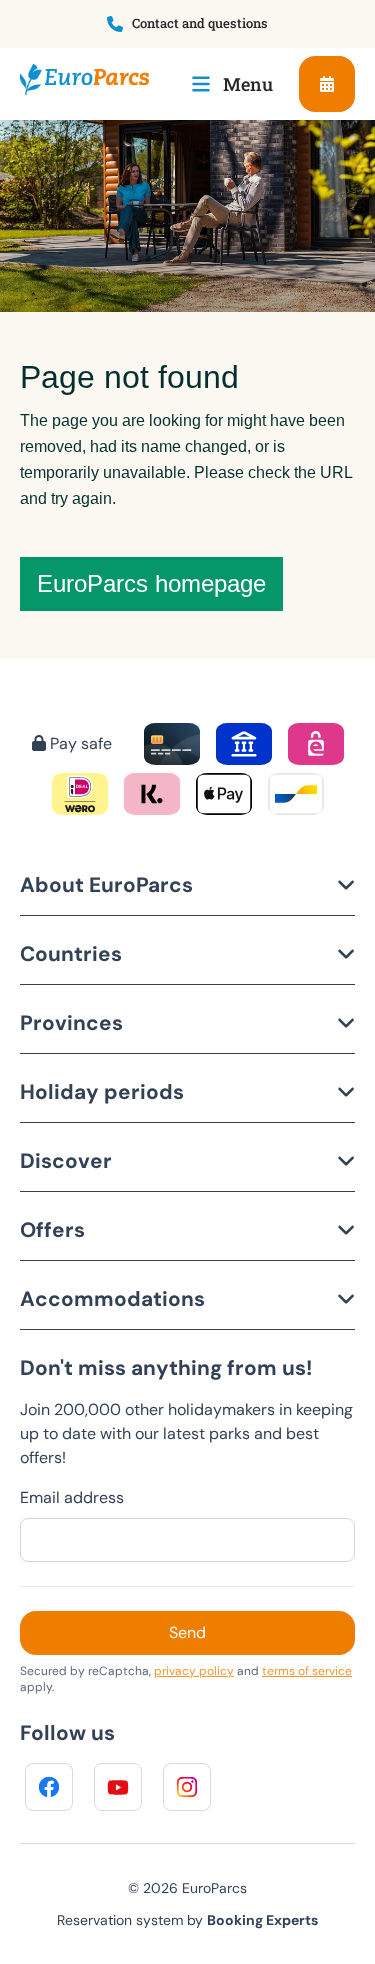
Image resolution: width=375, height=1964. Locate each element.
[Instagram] (187, 1787)
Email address (72, 1497)
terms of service (307, 1671)
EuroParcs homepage (151, 583)
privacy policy (194, 1671)
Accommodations (112, 1298)
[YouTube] (118, 1787)
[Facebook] (49, 1787)
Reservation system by (187, 1920)
